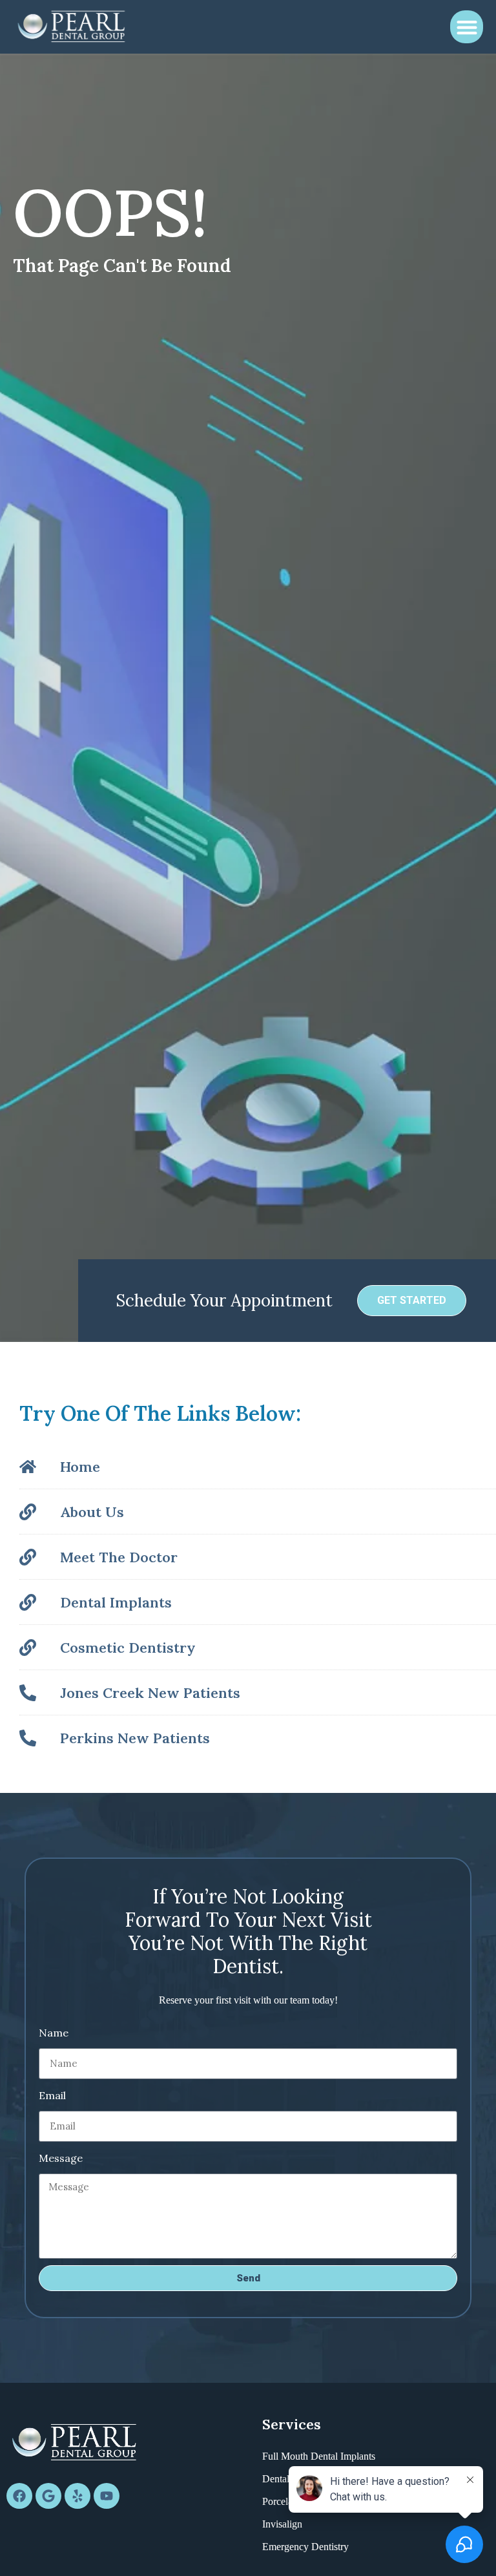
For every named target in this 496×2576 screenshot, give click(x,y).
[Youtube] (107, 2496)
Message (61, 2158)
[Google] (48, 2496)
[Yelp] (77, 2496)
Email (52, 2095)
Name (54, 2033)
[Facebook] (19, 2496)
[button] (467, 27)
